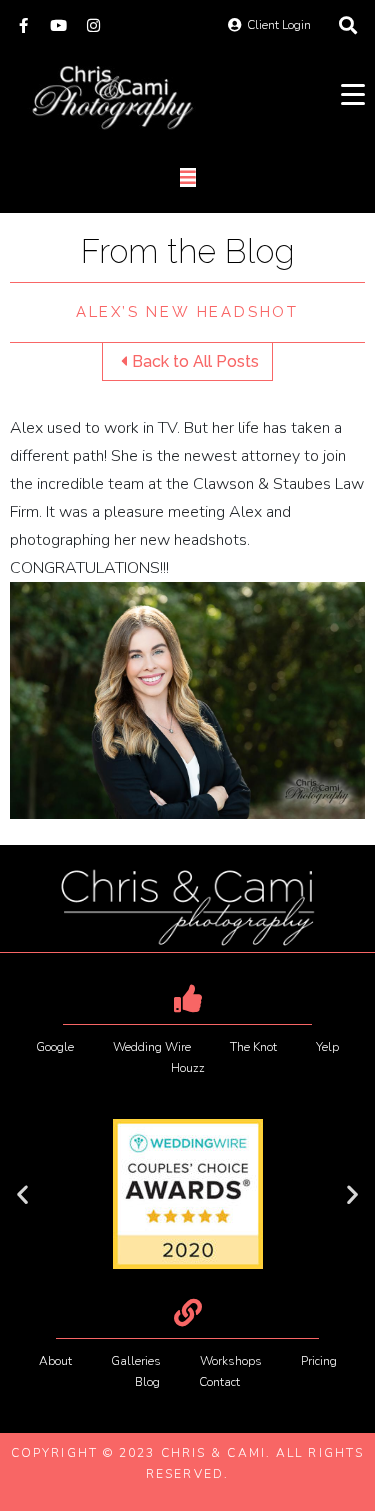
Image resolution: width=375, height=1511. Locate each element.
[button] (22, 1194)
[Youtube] (58, 25)
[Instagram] (93, 25)
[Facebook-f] (23, 25)
